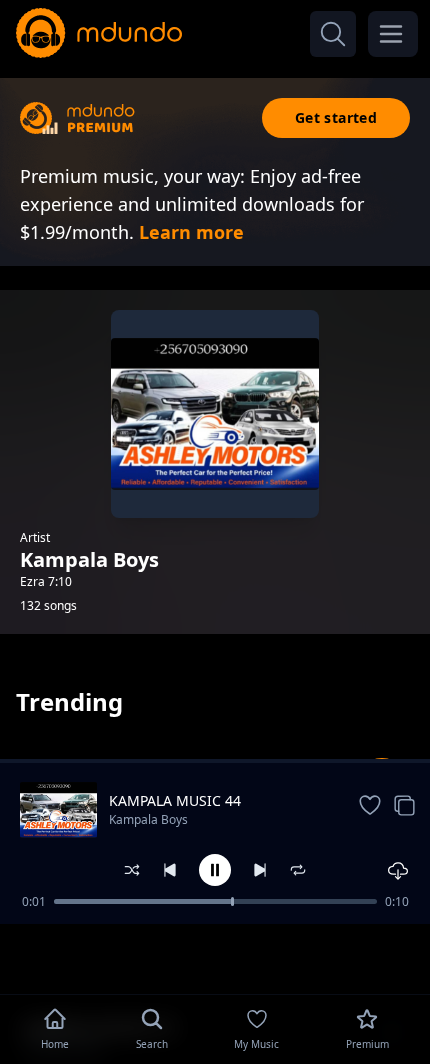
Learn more (191, 232)
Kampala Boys (148, 819)
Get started (336, 117)
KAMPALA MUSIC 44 (175, 800)
